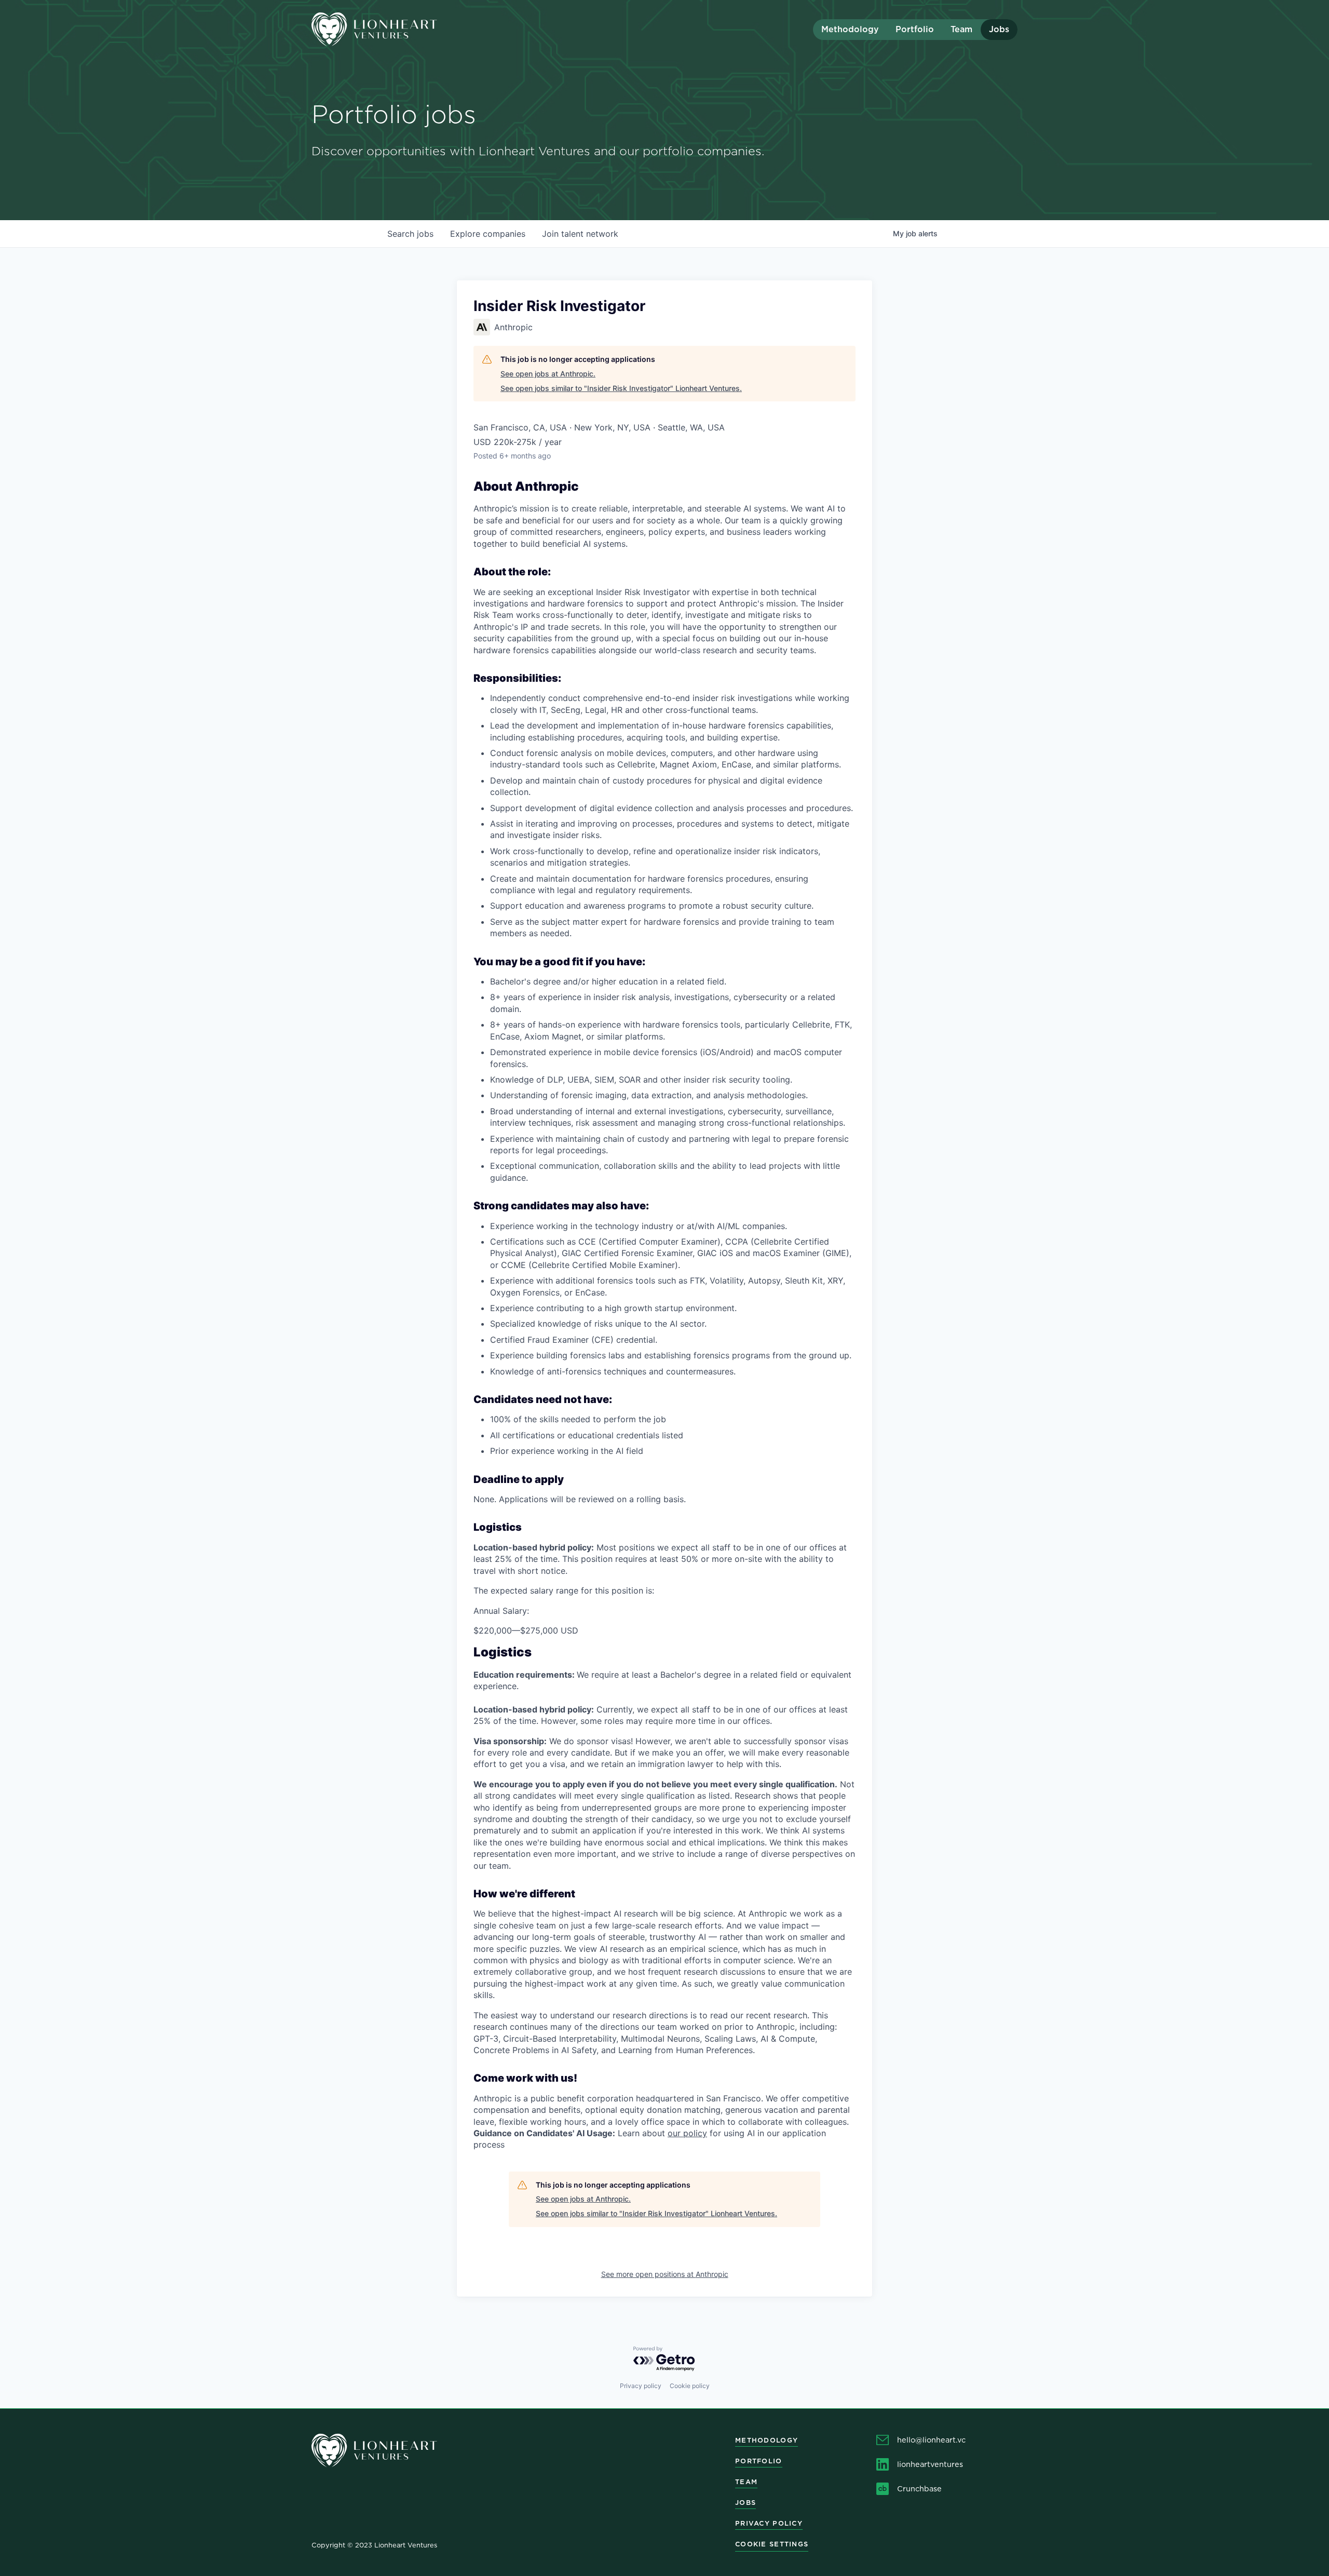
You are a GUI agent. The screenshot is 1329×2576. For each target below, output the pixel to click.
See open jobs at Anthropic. (548, 374)
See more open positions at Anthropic (665, 2274)
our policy (687, 2133)
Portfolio (915, 29)
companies (488, 234)
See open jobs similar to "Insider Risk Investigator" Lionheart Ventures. (621, 388)
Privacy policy (641, 2386)
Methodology (850, 29)
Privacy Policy (769, 2523)
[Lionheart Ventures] (400, 29)
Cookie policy (690, 2386)
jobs (410, 234)
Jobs (999, 29)
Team (961, 29)
